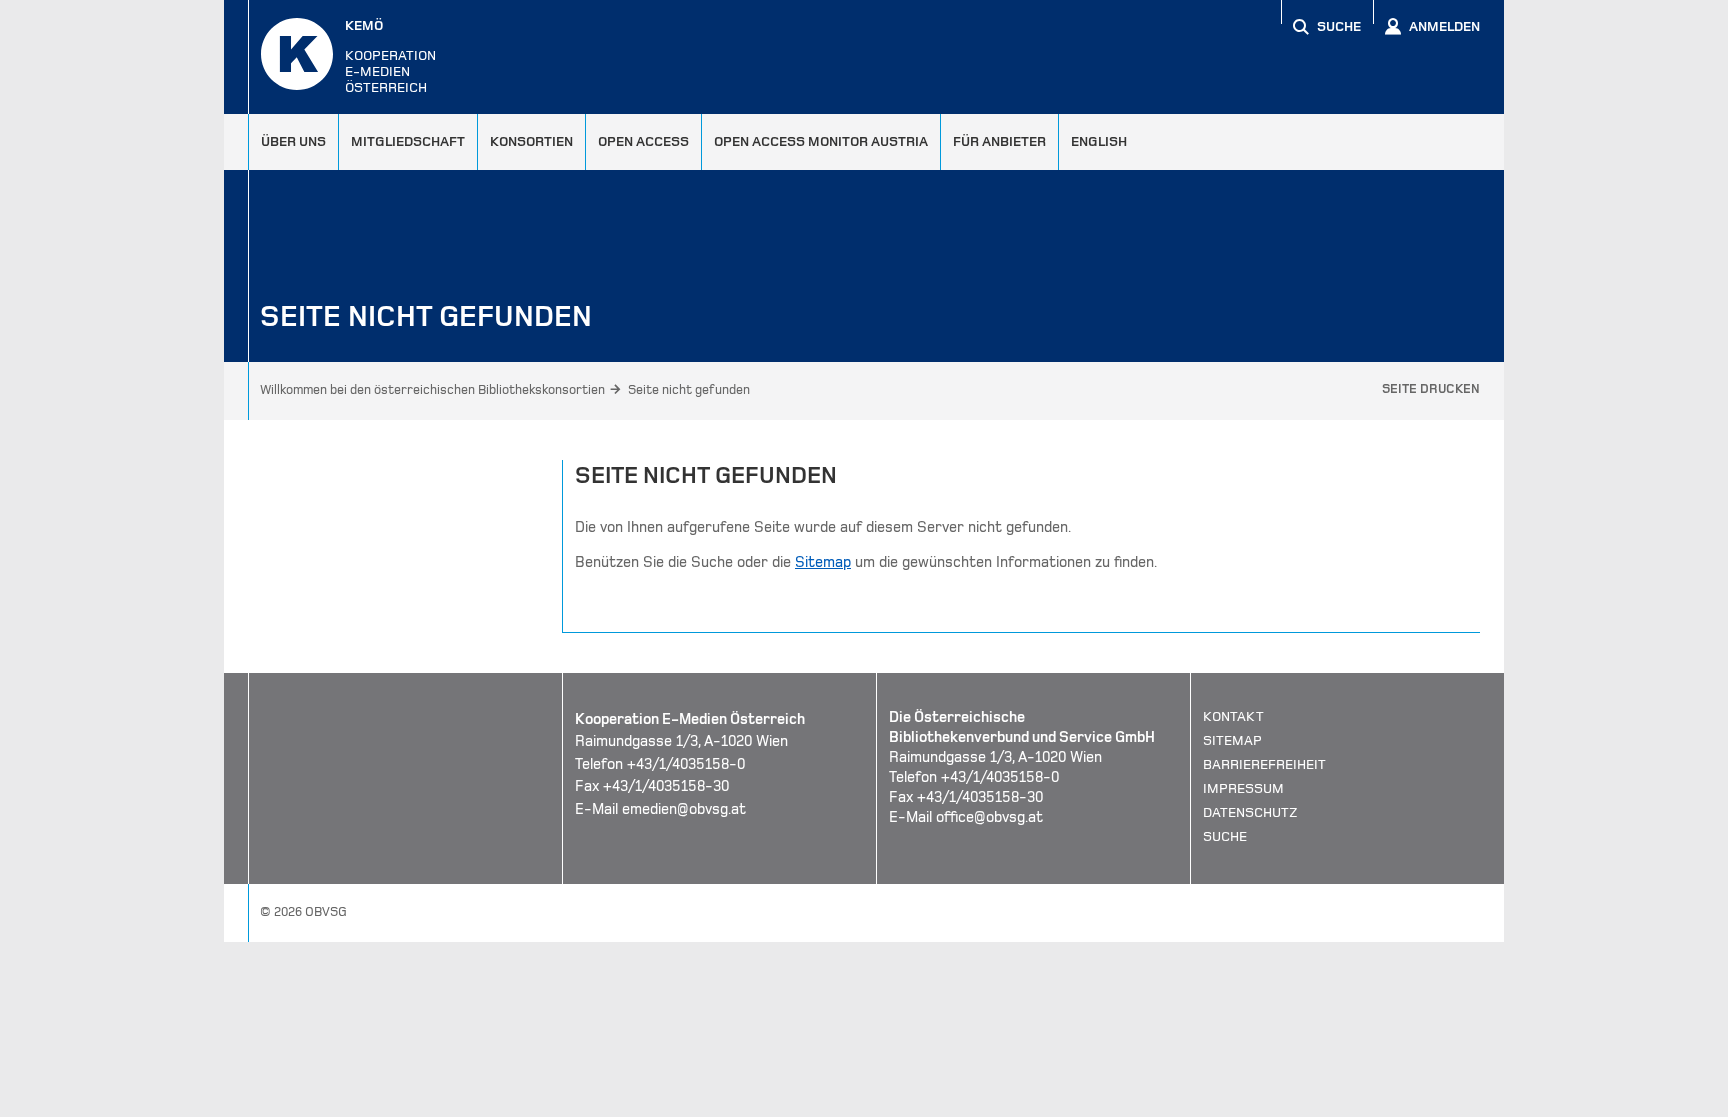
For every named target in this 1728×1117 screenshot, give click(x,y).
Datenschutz (1250, 812)
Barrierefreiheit (1264, 764)
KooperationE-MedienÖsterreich (390, 56)
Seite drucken (1431, 389)
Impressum (1243, 788)
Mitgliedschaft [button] (408, 141)
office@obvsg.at (989, 817)
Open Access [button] (643, 141)
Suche (1225, 836)
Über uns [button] (293, 141)
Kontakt (1233, 716)
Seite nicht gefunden (689, 390)
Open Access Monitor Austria (821, 141)
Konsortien (531, 141)
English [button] (1099, 141)
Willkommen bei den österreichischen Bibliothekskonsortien (432, 390)
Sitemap (823, 562)
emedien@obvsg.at (684, 809)
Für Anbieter (999, 141)
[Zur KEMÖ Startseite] (297, 54)
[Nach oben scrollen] (1464, 1101)
